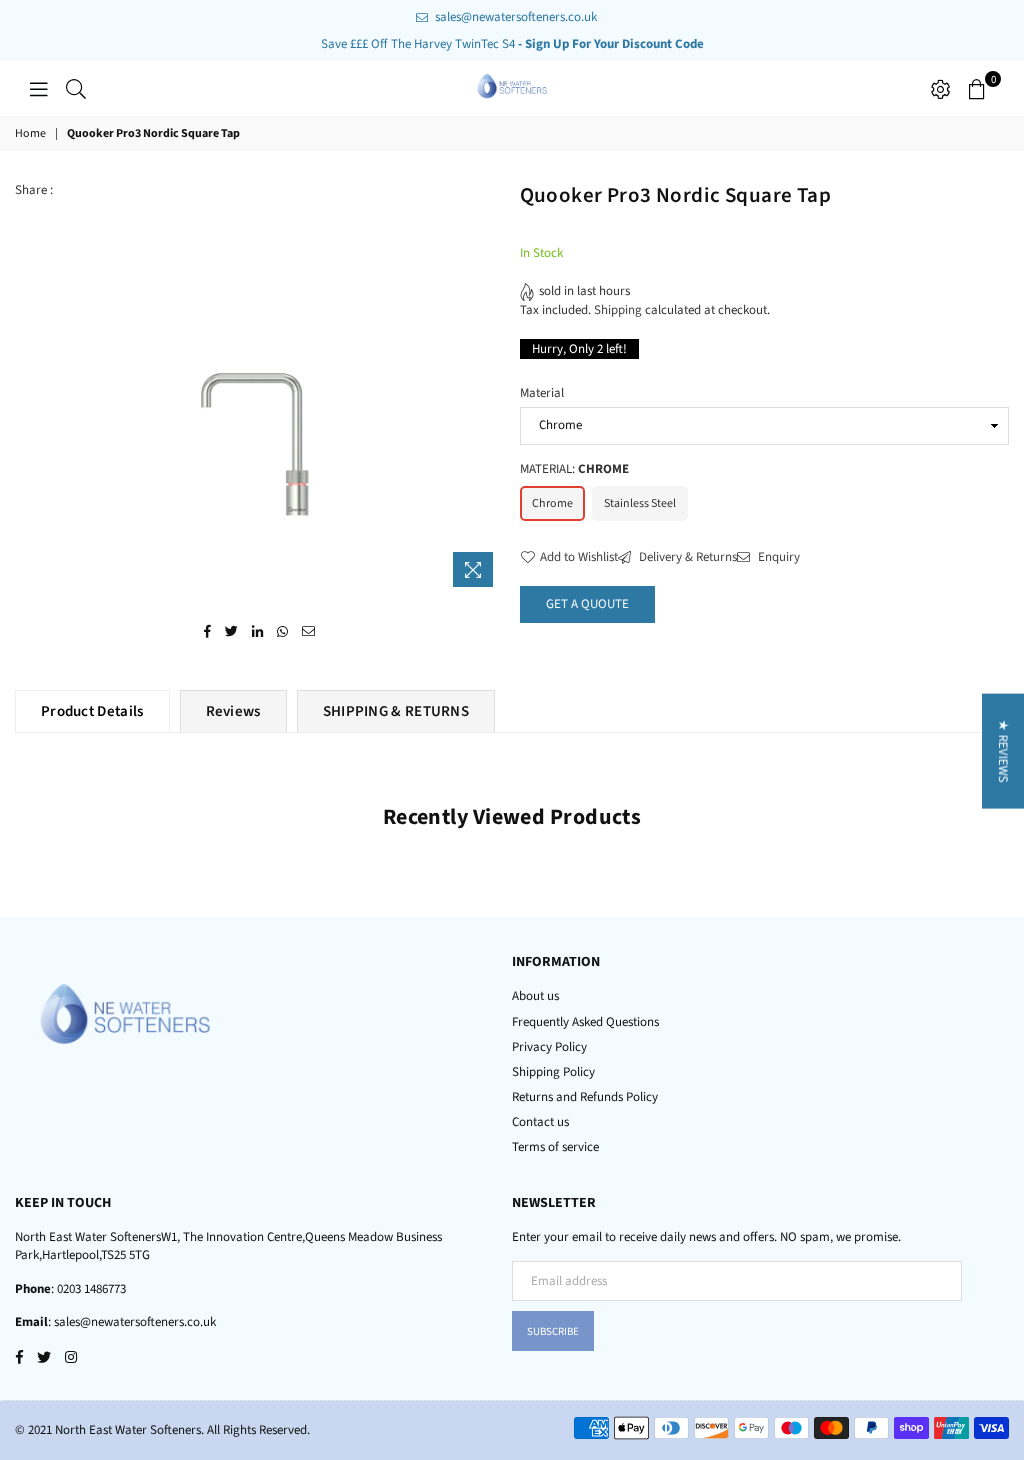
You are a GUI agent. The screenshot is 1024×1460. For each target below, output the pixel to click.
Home (30, 134)
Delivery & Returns (686, 557)
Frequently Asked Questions (585, 1022)
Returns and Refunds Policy (585, 1097)
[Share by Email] (309, 631)
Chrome (552, 503)
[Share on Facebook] (208, 631)
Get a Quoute (587, 604)
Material (542, 393)
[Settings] (941, 89)
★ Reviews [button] (1003, 751)
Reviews (233, 711)
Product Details (92, 711)
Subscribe (553, 1331)
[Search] (76, 89)
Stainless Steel (640, 503)
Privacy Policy (549, 1047)
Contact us (540, 1122)
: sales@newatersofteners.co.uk (132, 1322)
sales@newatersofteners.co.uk (514, 17)
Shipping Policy (553, 1072)
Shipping (618, 310)
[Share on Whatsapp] (283, 631)
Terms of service (555, 1147)
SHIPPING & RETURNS (396, 711)
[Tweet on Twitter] (232, 631)
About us (535, 996)
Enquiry (777, 557)
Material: (574, 469)
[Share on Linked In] (258, 631)
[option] (296, 389)
